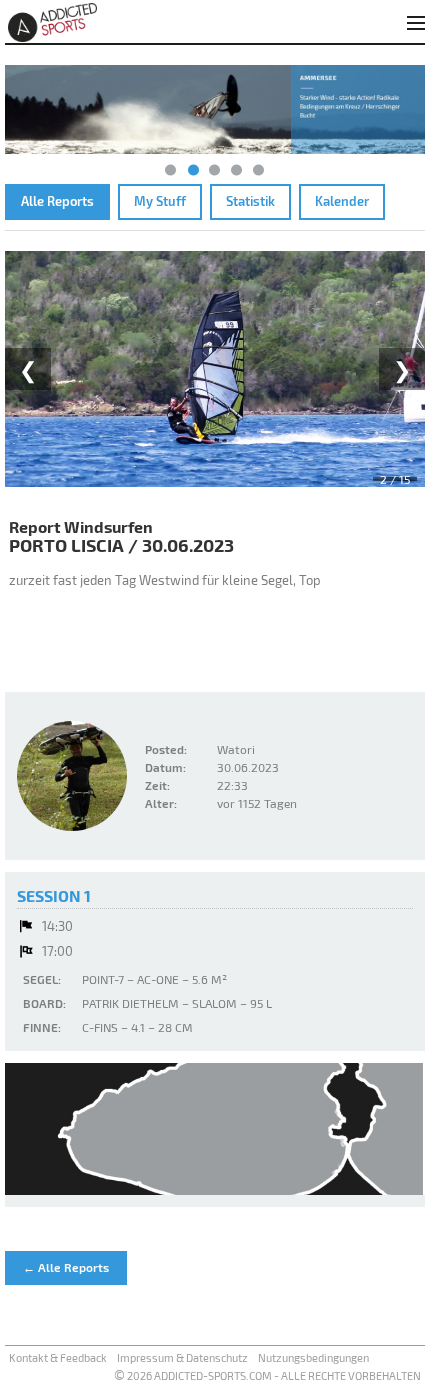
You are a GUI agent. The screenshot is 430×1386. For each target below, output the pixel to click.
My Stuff (160, 201)
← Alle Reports (66, 1267)
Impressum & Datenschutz (182, 1357)
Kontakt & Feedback (58, 1357)
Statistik (250, 201)
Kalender (342, 201)
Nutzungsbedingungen (313, 1357)
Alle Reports (57, 201)
